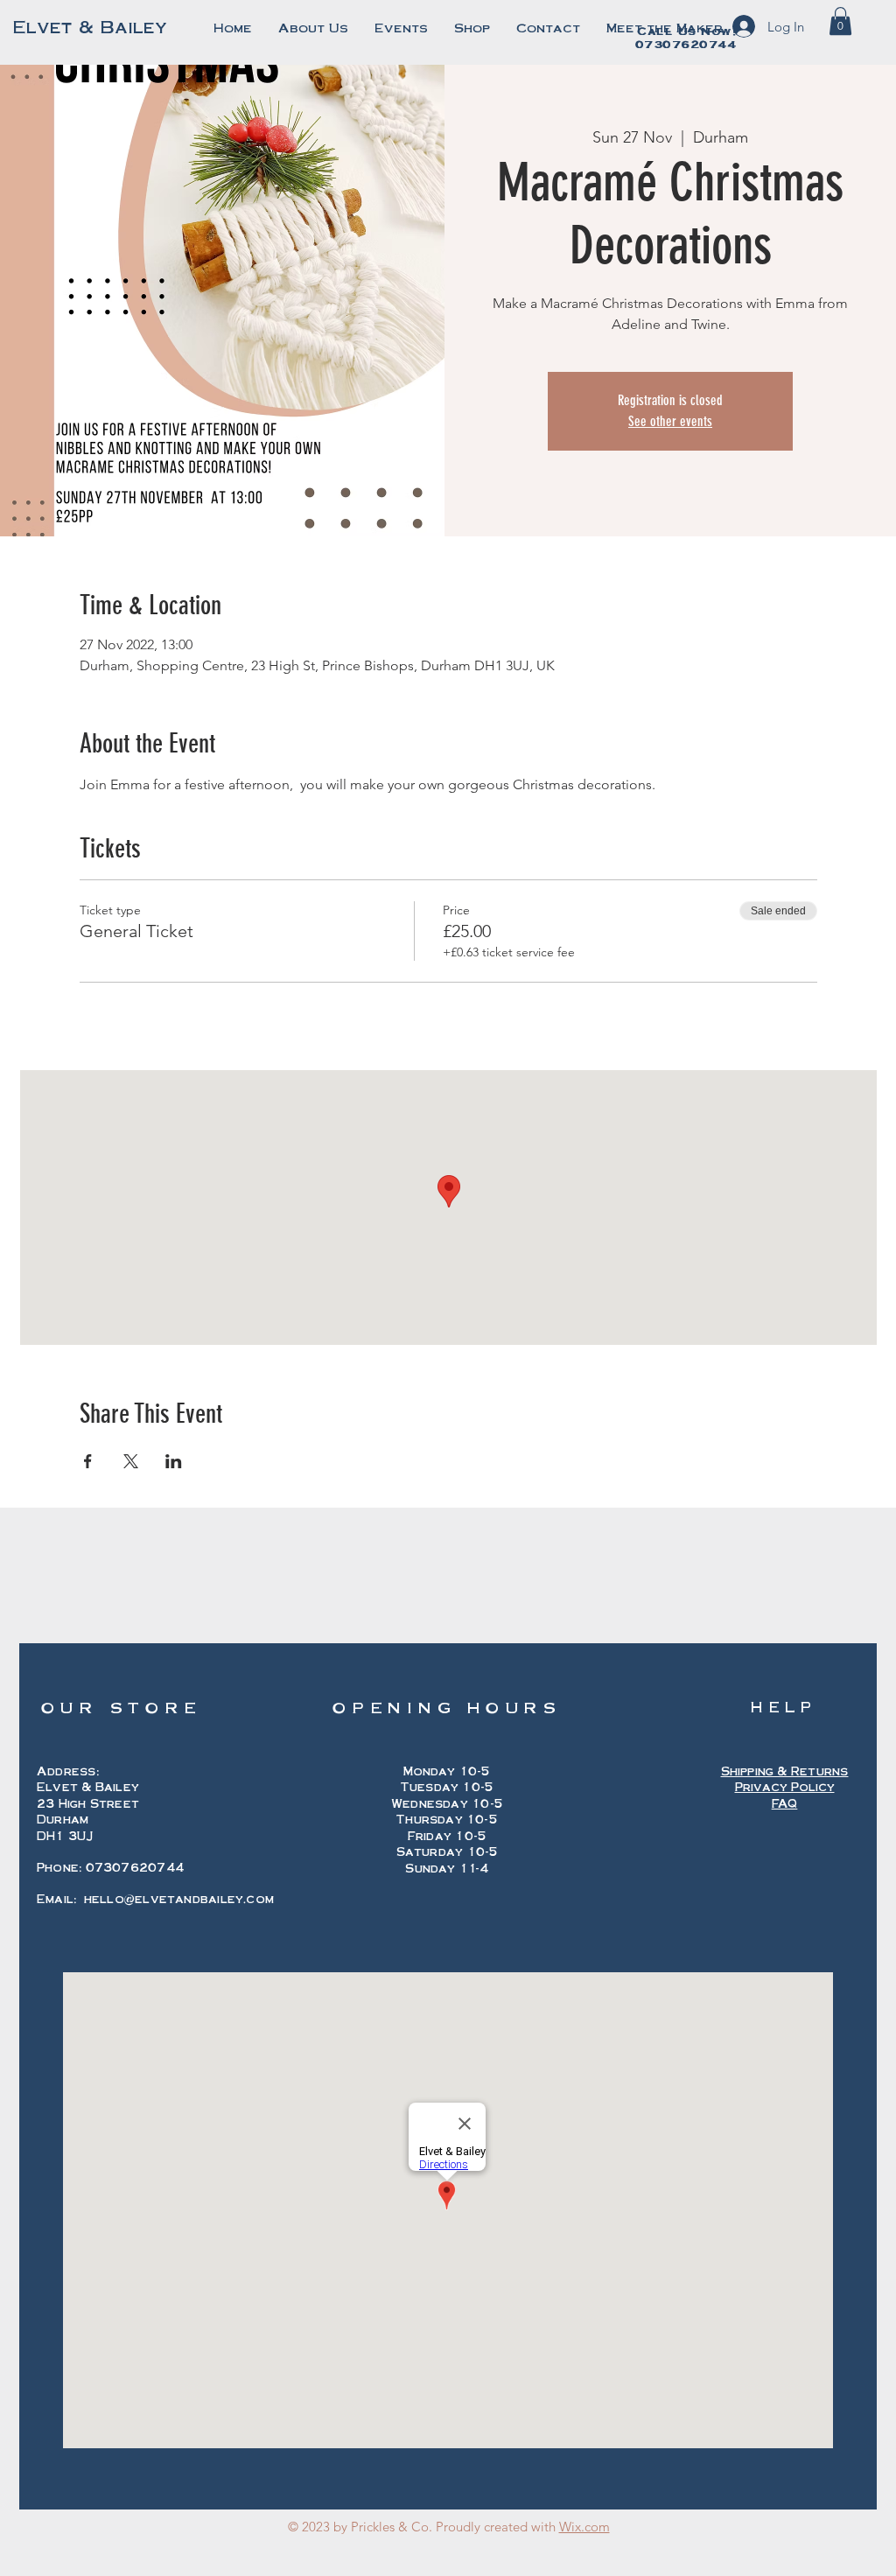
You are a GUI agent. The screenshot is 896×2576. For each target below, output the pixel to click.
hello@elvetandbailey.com (179, 1899)
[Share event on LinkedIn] (174, 1461)
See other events (670, 421)
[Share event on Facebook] (88, 1461)
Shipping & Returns (785, 1771)
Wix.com (584, 2527)
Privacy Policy (785, 1787)
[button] (840, 21)
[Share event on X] (131, 1461)
